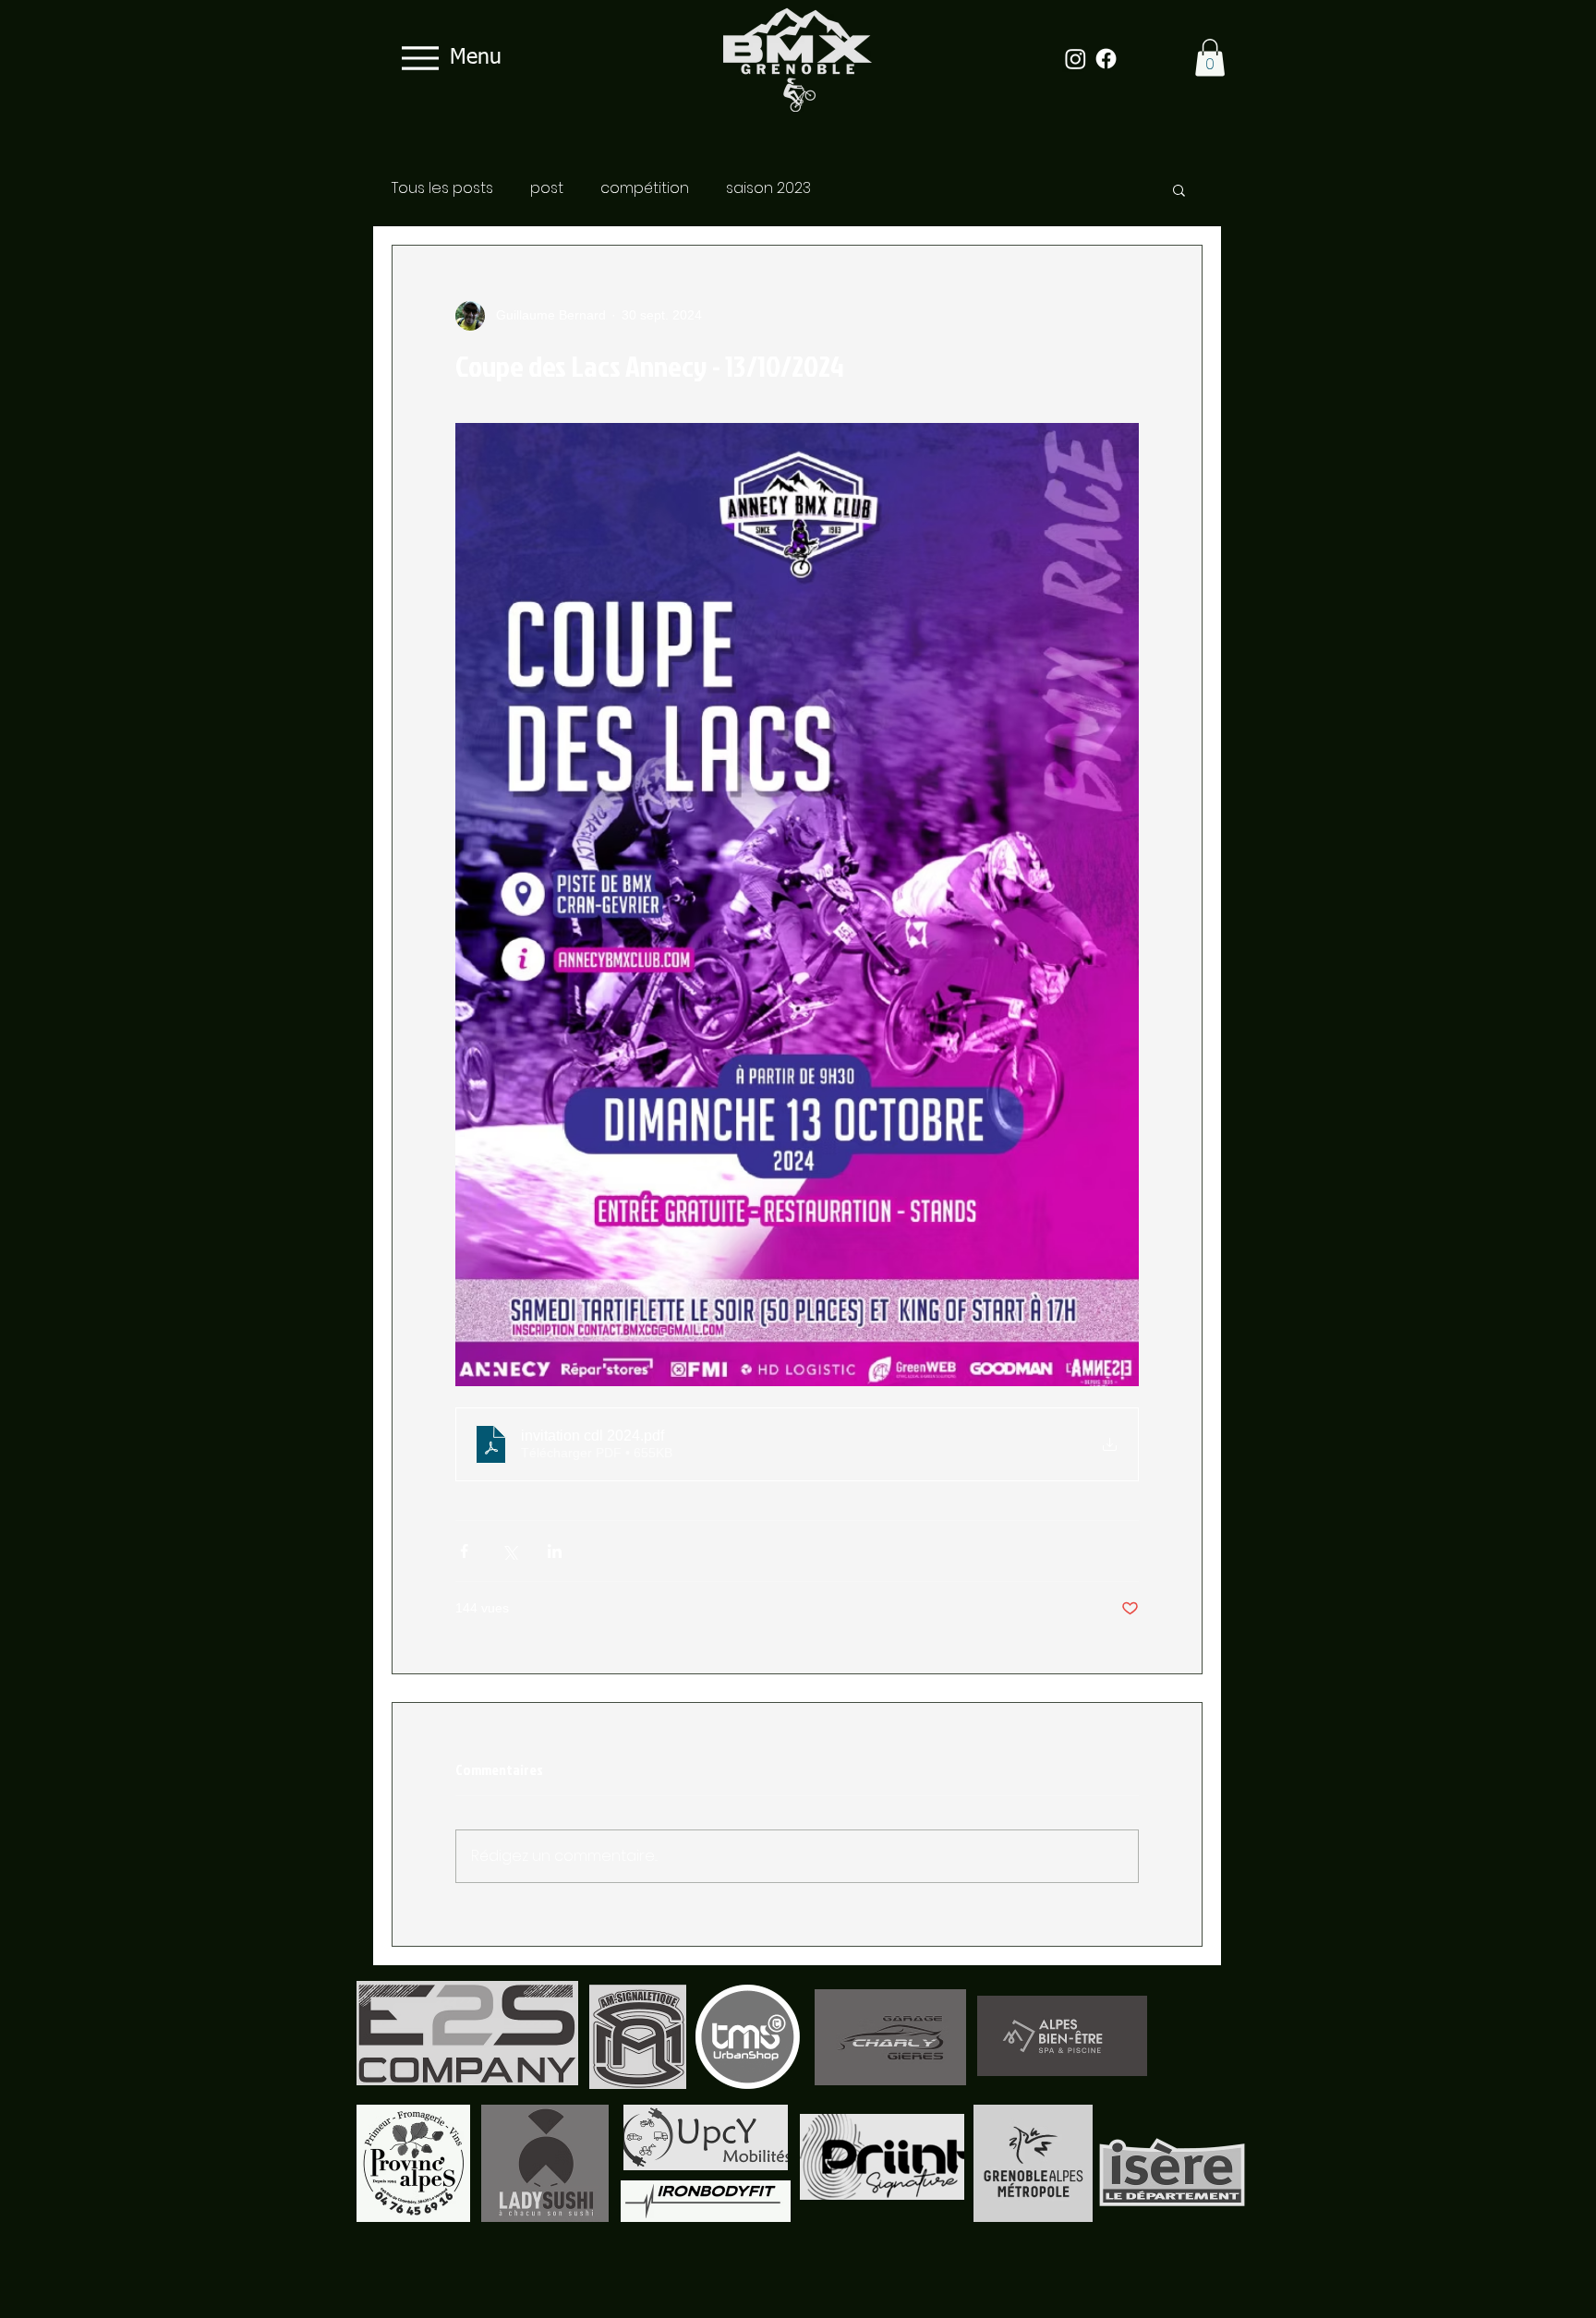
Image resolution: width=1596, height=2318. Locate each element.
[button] (1210, 58)
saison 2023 (768, 188)
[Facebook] (1106, 59)
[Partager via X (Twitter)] (509, 1551)
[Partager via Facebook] (464, 1551)
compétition (645, 188)
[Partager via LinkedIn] (555, 1551)
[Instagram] (1076, 59)
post (547, 188)
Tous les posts (442, 188)
